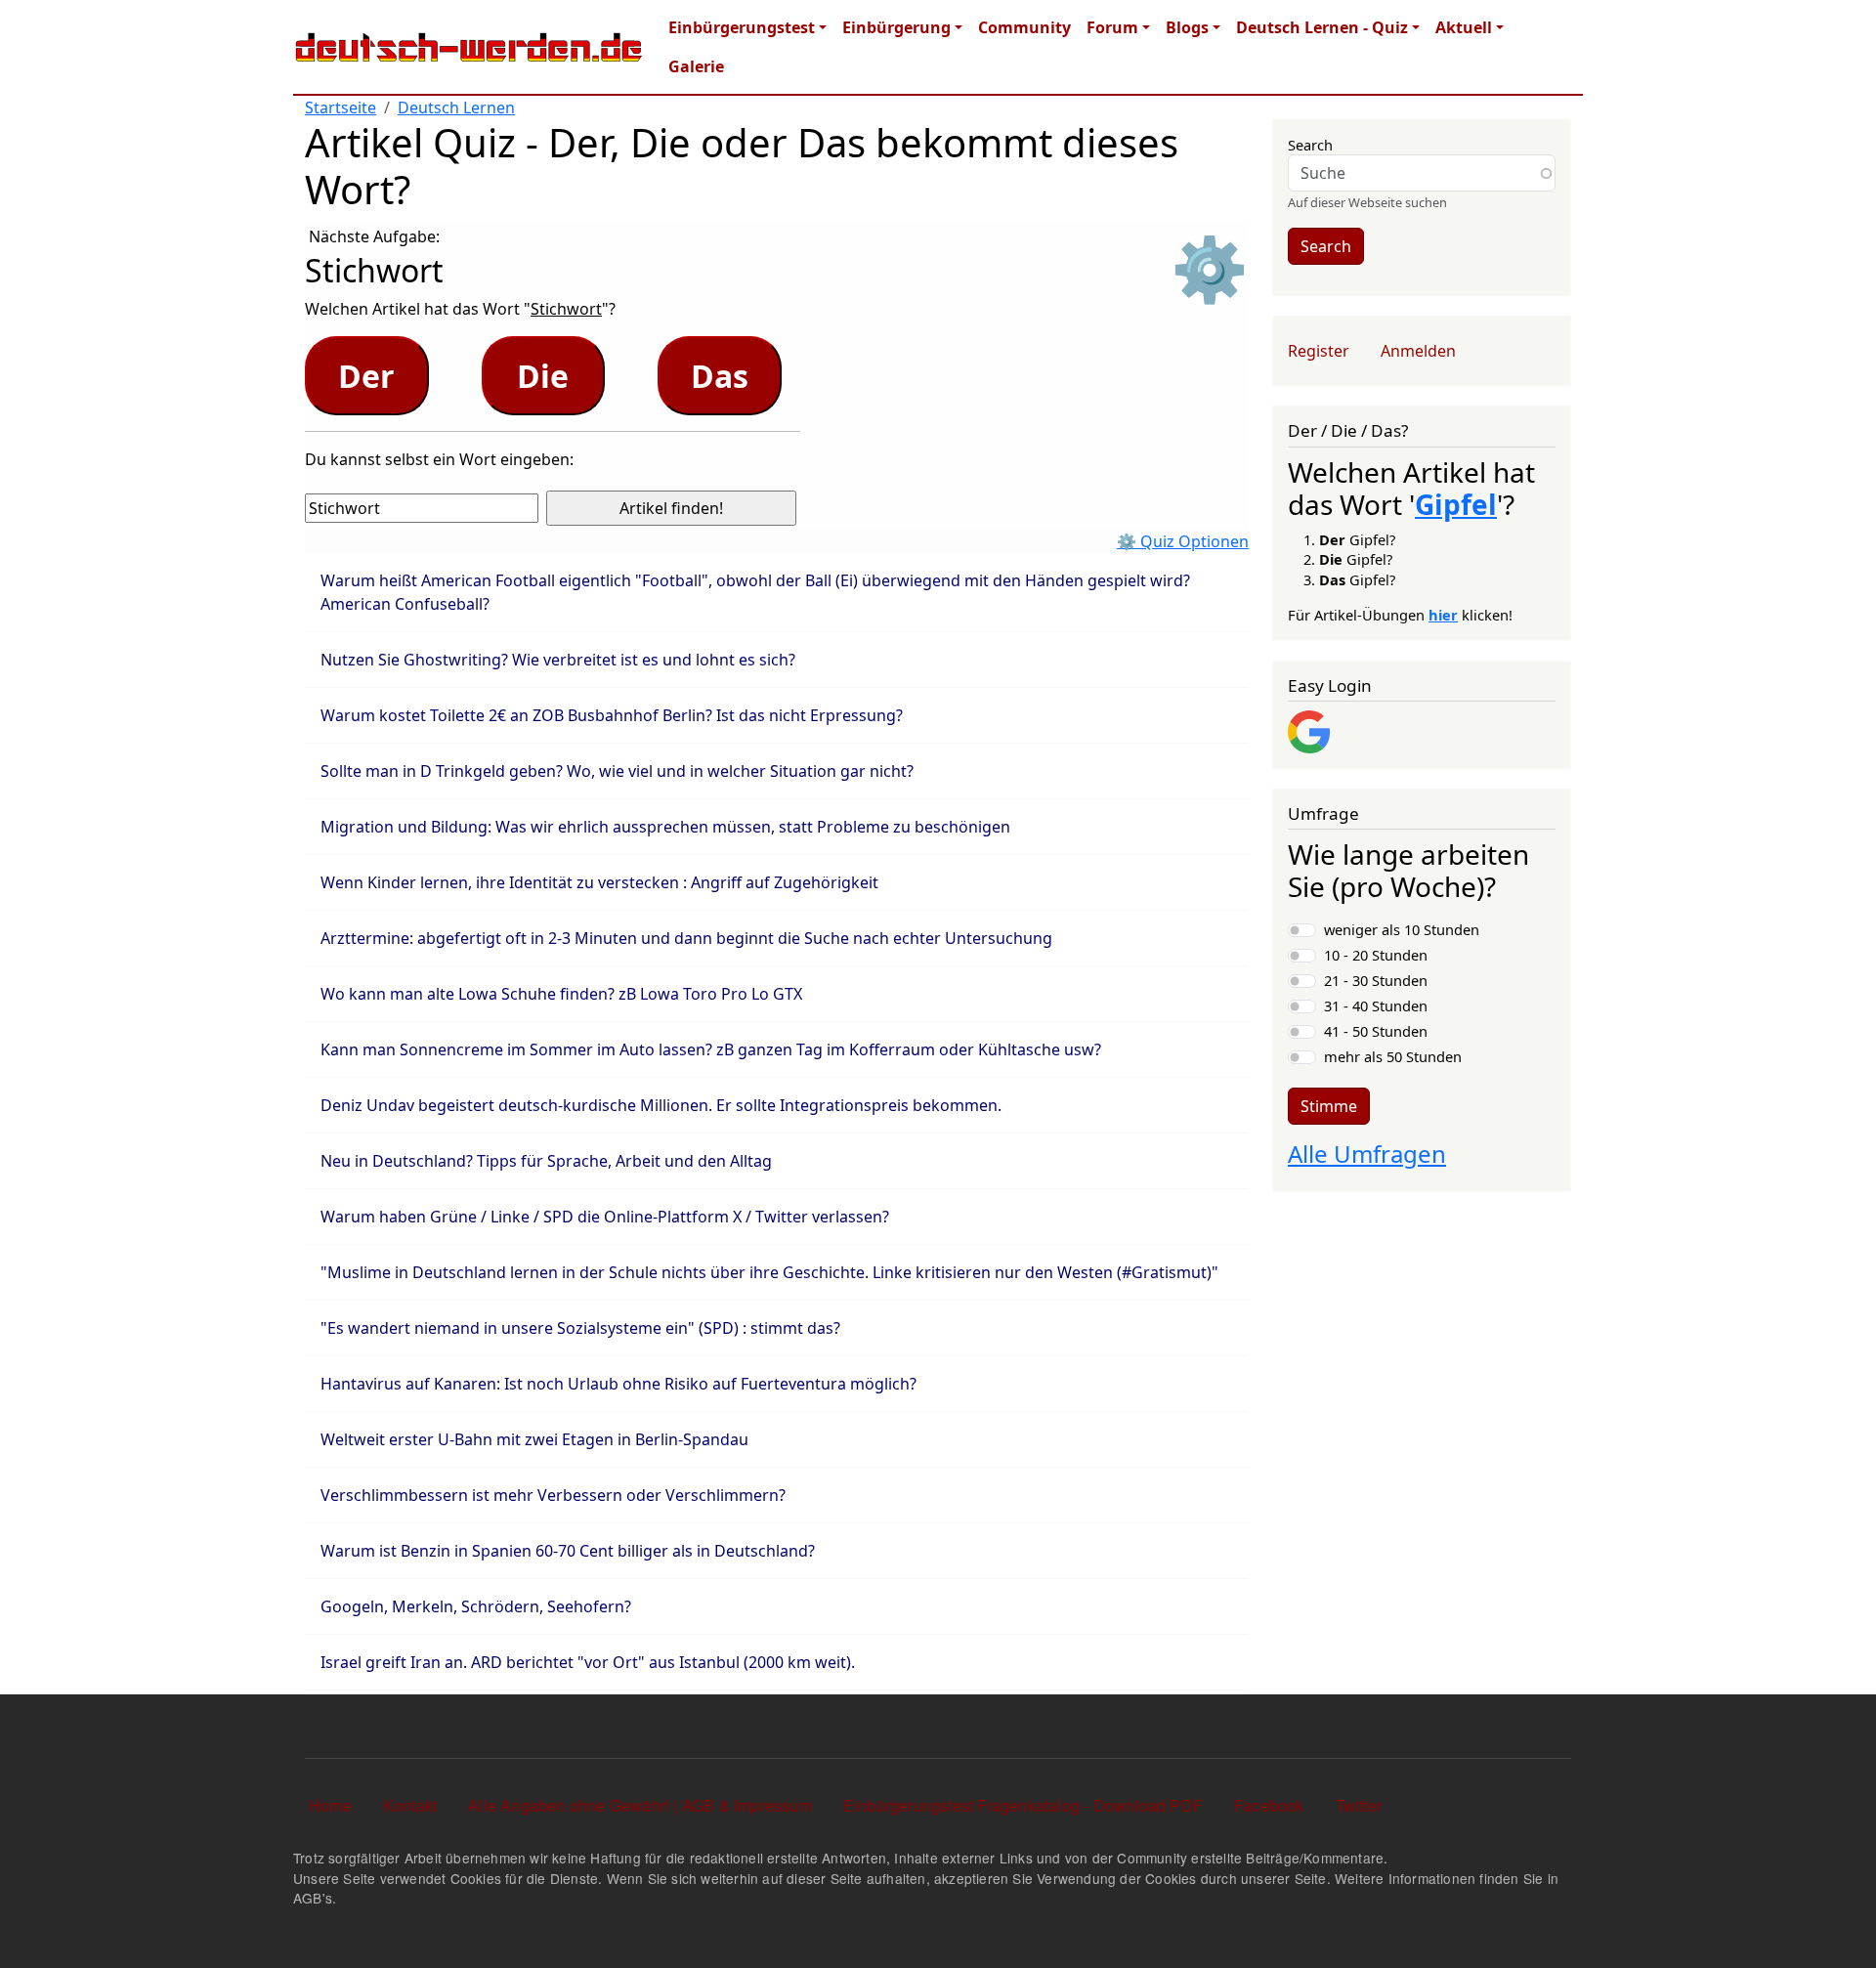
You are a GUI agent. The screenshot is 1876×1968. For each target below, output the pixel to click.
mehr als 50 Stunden (1393, 1056)
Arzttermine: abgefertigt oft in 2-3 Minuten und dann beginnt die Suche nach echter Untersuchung (686, 938)
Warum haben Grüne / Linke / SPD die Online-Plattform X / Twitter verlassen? (605, 1217)
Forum (1112, 27)
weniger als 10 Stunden (1402, 929)
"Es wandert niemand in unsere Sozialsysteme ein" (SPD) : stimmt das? (580, 1328)
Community (1024, 27)
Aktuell (1464, 27)
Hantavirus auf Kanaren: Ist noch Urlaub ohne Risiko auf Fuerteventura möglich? (618, 1384)
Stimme (1329, 1106)
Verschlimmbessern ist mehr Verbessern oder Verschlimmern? (553, 1495)
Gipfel (1456, 504)
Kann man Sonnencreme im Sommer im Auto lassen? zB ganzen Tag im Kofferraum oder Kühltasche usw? (711, 1049)
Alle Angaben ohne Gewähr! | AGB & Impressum (640, 1805)
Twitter (1359, 1805)
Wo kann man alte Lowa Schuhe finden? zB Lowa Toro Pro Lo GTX (561, 994)
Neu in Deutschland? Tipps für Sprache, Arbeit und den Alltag (546, 1161)
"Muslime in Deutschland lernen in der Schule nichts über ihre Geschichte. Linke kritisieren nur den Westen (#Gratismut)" (769, 1272)
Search (1310, 145)
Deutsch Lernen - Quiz (1322, 27)
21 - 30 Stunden (1376, 980)
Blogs (1187, 27)
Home (330, 1805)
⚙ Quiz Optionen (1183, 541)
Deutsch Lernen (456, 107)
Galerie (696, 66)
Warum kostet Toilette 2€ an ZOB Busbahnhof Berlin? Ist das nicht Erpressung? (612, 715)
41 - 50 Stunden (1376, 1031)
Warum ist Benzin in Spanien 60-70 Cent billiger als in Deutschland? (568, 1551)
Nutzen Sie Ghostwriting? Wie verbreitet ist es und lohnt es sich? (558, 660)
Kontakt (410, 1805)
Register (1319, 351)
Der (366, 376)
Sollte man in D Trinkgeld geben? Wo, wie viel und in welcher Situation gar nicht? (617, 771)
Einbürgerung (896, 27)
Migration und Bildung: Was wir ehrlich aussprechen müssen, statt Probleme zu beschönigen (665, 827)
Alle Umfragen (1367, 1154)
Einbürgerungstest (742, 27)
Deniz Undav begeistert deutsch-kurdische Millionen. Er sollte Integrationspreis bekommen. (661, 1105)
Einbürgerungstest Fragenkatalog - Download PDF (1023, 1805)
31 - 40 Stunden (1376, 1005)
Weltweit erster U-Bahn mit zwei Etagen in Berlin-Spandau (534, 1439)
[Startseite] (469, 47)
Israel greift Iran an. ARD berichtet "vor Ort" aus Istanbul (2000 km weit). (588, 1662)
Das (720, 376)
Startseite (341, 107)
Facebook (1269, 1805)
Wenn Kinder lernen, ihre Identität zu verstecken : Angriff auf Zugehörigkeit (599, 882)
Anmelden (1418, 351)
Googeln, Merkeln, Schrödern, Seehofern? (476, 1606)
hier (1443, 615)
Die (543, 376)
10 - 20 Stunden (1376, 955)
